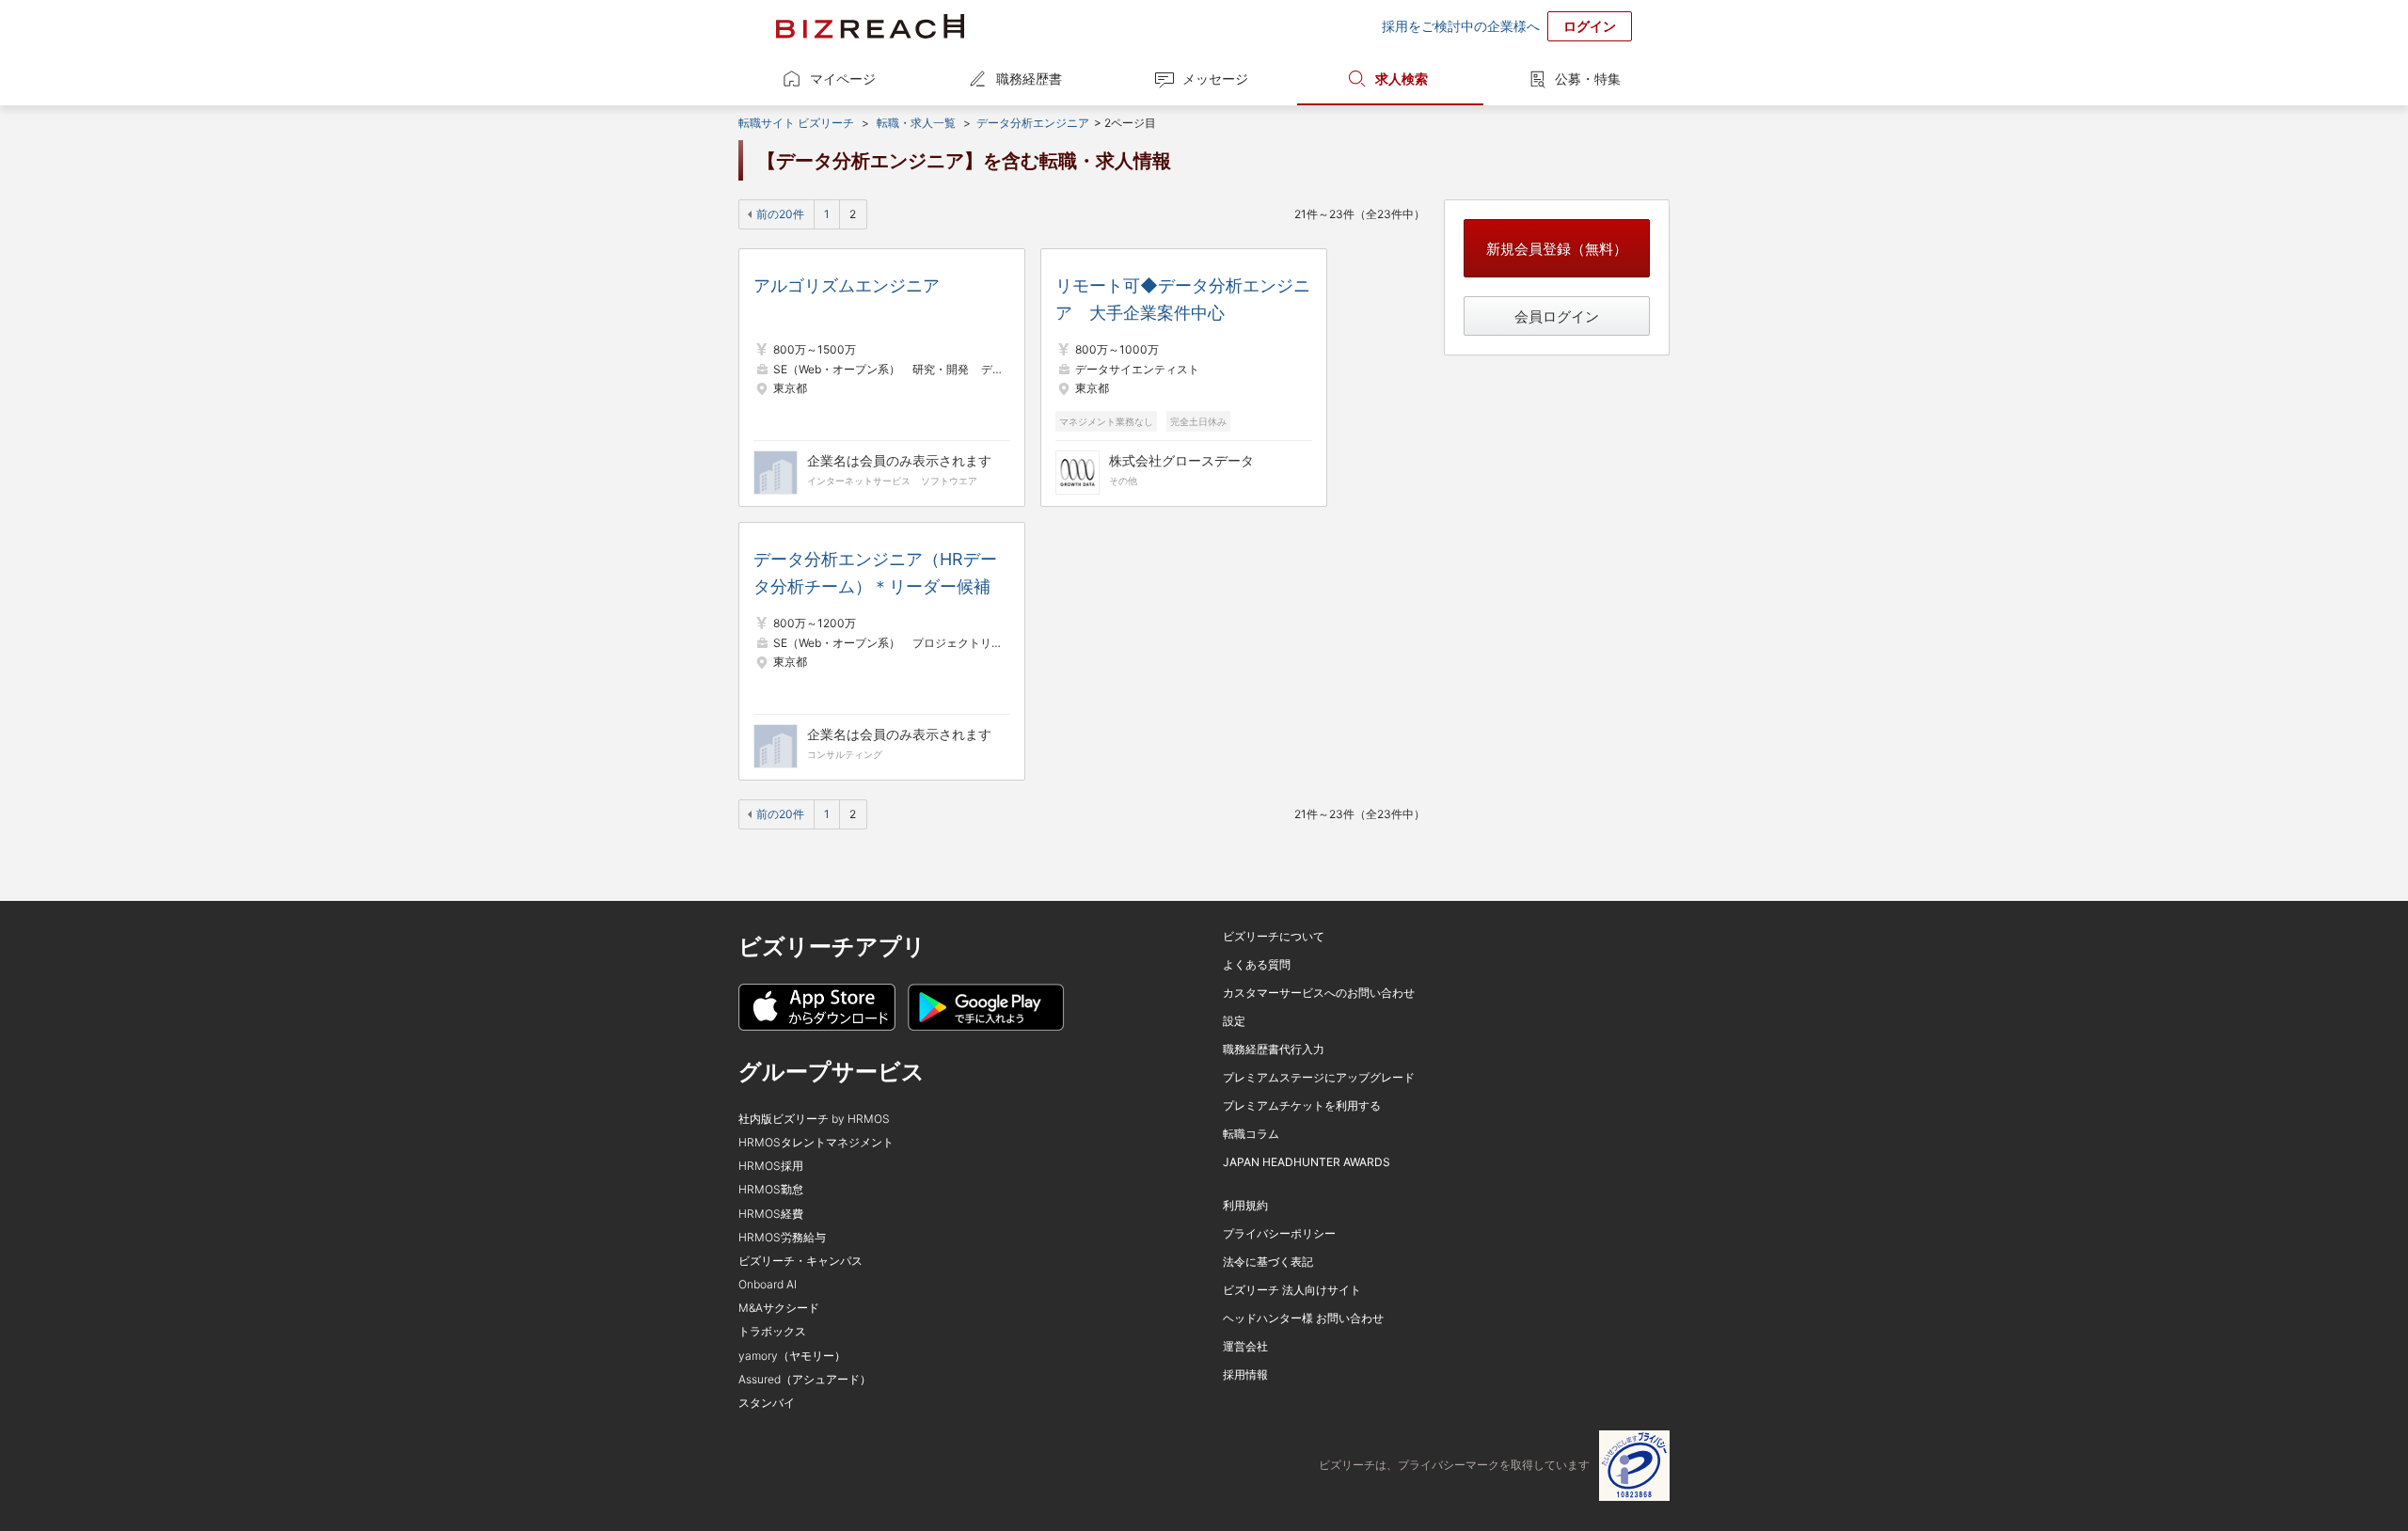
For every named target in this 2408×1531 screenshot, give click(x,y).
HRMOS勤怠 (771, 1189)
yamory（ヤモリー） (792, 1356)
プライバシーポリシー (1279, 1233)
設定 (1234, 1021)
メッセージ (1215, 79)
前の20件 (780, 214)
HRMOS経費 (771, 1214)
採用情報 (1245, 1374)
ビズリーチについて (1274, 936)
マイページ (843, 79)
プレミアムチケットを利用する (1302, 1105)
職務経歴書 (1029, 79)
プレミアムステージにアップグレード (1319, 1077)
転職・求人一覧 (916, 123)
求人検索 (1402, 79)
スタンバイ (767, 1403)
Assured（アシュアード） (805, 1379)
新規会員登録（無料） (1557, 249)
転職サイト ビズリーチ (796, 123)
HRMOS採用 (771, 1166)
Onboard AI (768, 1284)
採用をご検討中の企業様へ (1461, 26)
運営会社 (1245, 1346)
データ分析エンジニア (1033, 123)
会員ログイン (1557, 316)
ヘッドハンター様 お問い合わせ (1303, 1318)
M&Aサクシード (779, 1308)
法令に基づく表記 (1268, 1262)
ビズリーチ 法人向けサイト (1292, 1290)
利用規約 (1245, 1205)
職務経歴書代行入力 (1274, 1049)
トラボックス (772, 1331)
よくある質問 (1257, 964)
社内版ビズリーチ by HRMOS (814, 1119)
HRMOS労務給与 (782, 1237)
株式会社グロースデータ (1181, 460)
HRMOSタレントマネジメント (816, 1142)
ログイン (1590, 26)
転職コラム (1251, 1134)
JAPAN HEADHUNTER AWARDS (1307, 1162)
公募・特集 (1588, 79)
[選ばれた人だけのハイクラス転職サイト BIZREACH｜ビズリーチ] (870, 26)
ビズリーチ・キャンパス (800, 1261)
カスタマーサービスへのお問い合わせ (1319, 993)
